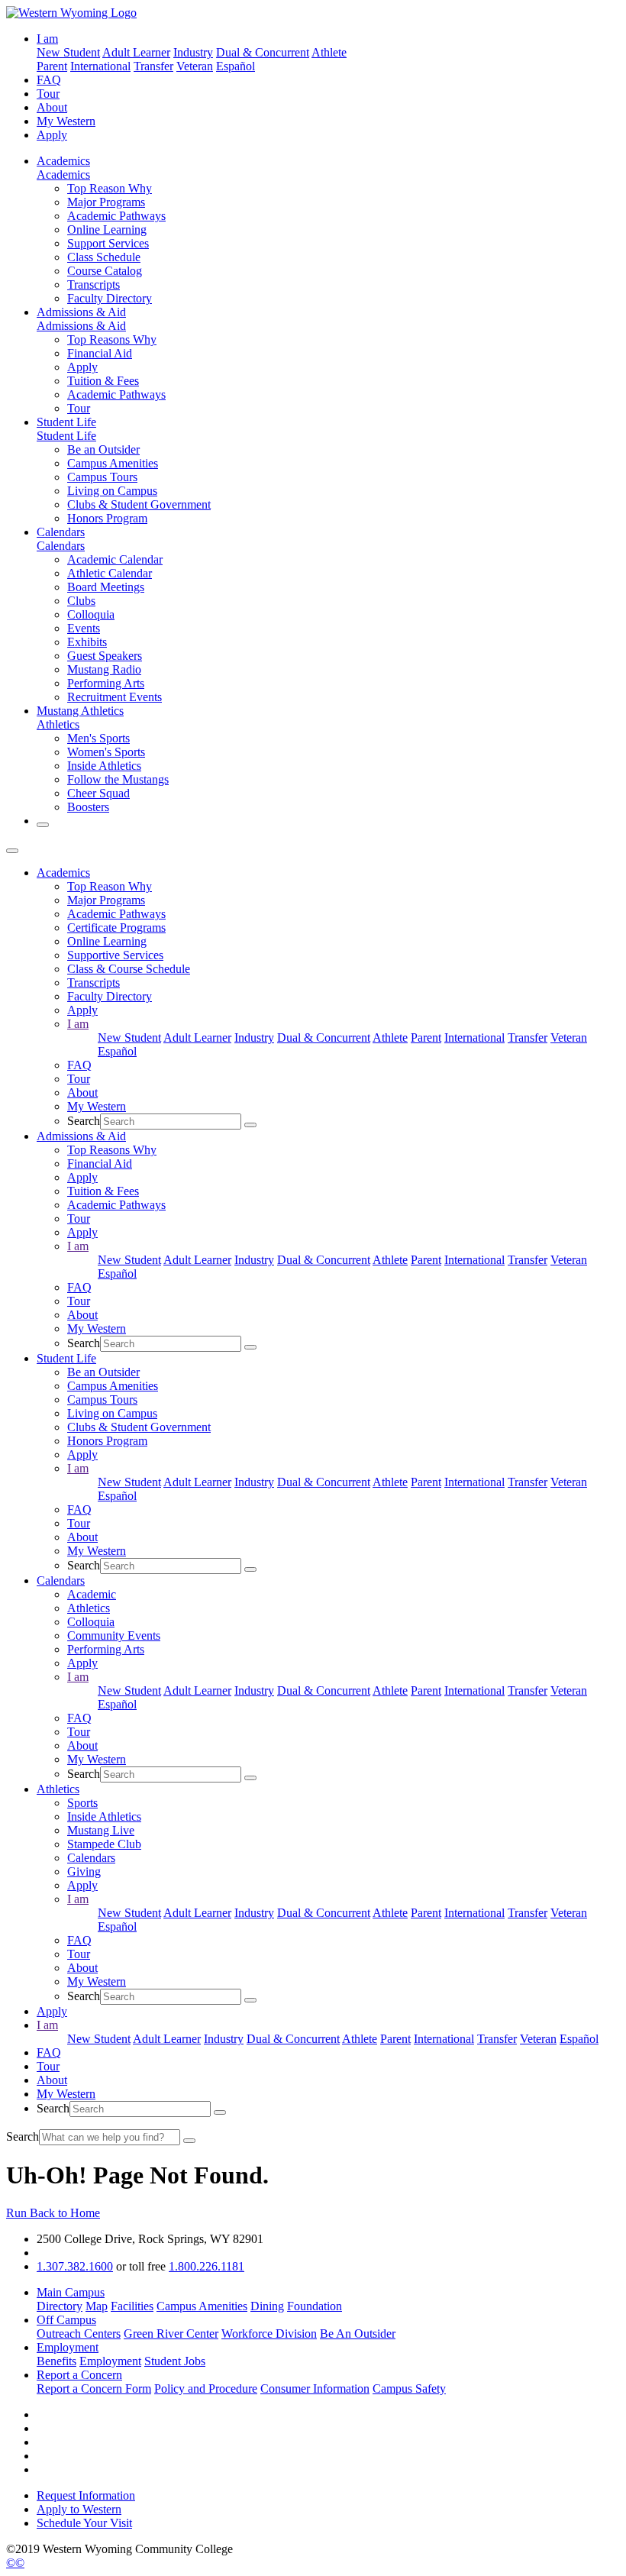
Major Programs (106, 202)
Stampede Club (104, 1844)
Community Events (114, 1635)
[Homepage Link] (71, 13)
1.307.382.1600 (75, 2266)
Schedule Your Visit (84, 2523)
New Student (68, 52)
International (100, 66)
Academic (92, 1594)
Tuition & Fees (103, 381)
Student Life (66, 422)
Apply (52, 135)
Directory (60, 2306)
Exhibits (87, 642)
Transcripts (94, 284)
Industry (193, 52)
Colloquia (91, 614)
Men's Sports (98, 738)
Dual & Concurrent (263, 52)
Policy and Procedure (206, 2389)
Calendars (61, 532)
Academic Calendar (115, 559)
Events (84, 628)
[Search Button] (43, 825)
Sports (82, 1803)
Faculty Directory (110, 298)
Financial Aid (100, 353)
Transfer (153, 66)
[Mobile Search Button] (250, 1125)
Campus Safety (409, 2389)
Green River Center (171, 2334)
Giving (84, 1871)
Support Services (108, 243)
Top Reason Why (110, 188)
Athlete (329, 52)
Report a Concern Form (94, 2389)
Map (97, 2306)
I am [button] (47, 39)
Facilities (132, 2306)
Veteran (195, 66)
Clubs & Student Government (139, 504)
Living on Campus (112, 491)
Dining (267, 2306)
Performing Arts (106, 683)
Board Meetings (106, 587)
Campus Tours (102, 477)
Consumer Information (315, 2389)
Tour (48, 94)
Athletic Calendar (110, 573)
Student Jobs (175, 2361)
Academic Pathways (116, 216)
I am (78, 1024)
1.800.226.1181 (207, 2266)
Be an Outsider (103, 449)
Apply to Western (79, 2509)
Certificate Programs (116, 928)
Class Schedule (104, 257)
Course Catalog (105, 271)
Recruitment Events (115, 697)
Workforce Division (269, 2334)
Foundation (315, 2306)
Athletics (58, 724)
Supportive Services (115, 955)
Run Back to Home (53, 2213)
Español (236, 66)
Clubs (81, 601)
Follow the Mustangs (118, 779)
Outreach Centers (79, 2334)
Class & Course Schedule (129, 969)
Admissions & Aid (81, 312)
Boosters (88, 807)
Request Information (86, 2495)
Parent (52, 66)
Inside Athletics (104, 766)
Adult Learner (136, 52)
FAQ (49, 80)
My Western (66, 121)
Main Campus (71, 2292)
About (52, 107)
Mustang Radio (104, 669)
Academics (63, 161)
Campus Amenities (113, 463)
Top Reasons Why (112, 339)
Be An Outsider (358, 2334)
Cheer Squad (98, 793)
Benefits (56, 2361)
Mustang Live (101, 1830)
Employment (68, 2347)
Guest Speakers (105, 656)
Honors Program (107, 518)
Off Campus (66, 2320)
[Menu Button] (12, 851)
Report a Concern (79, 2375)
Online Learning (107, 229)
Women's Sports (106, 752)
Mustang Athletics (80, 711)
